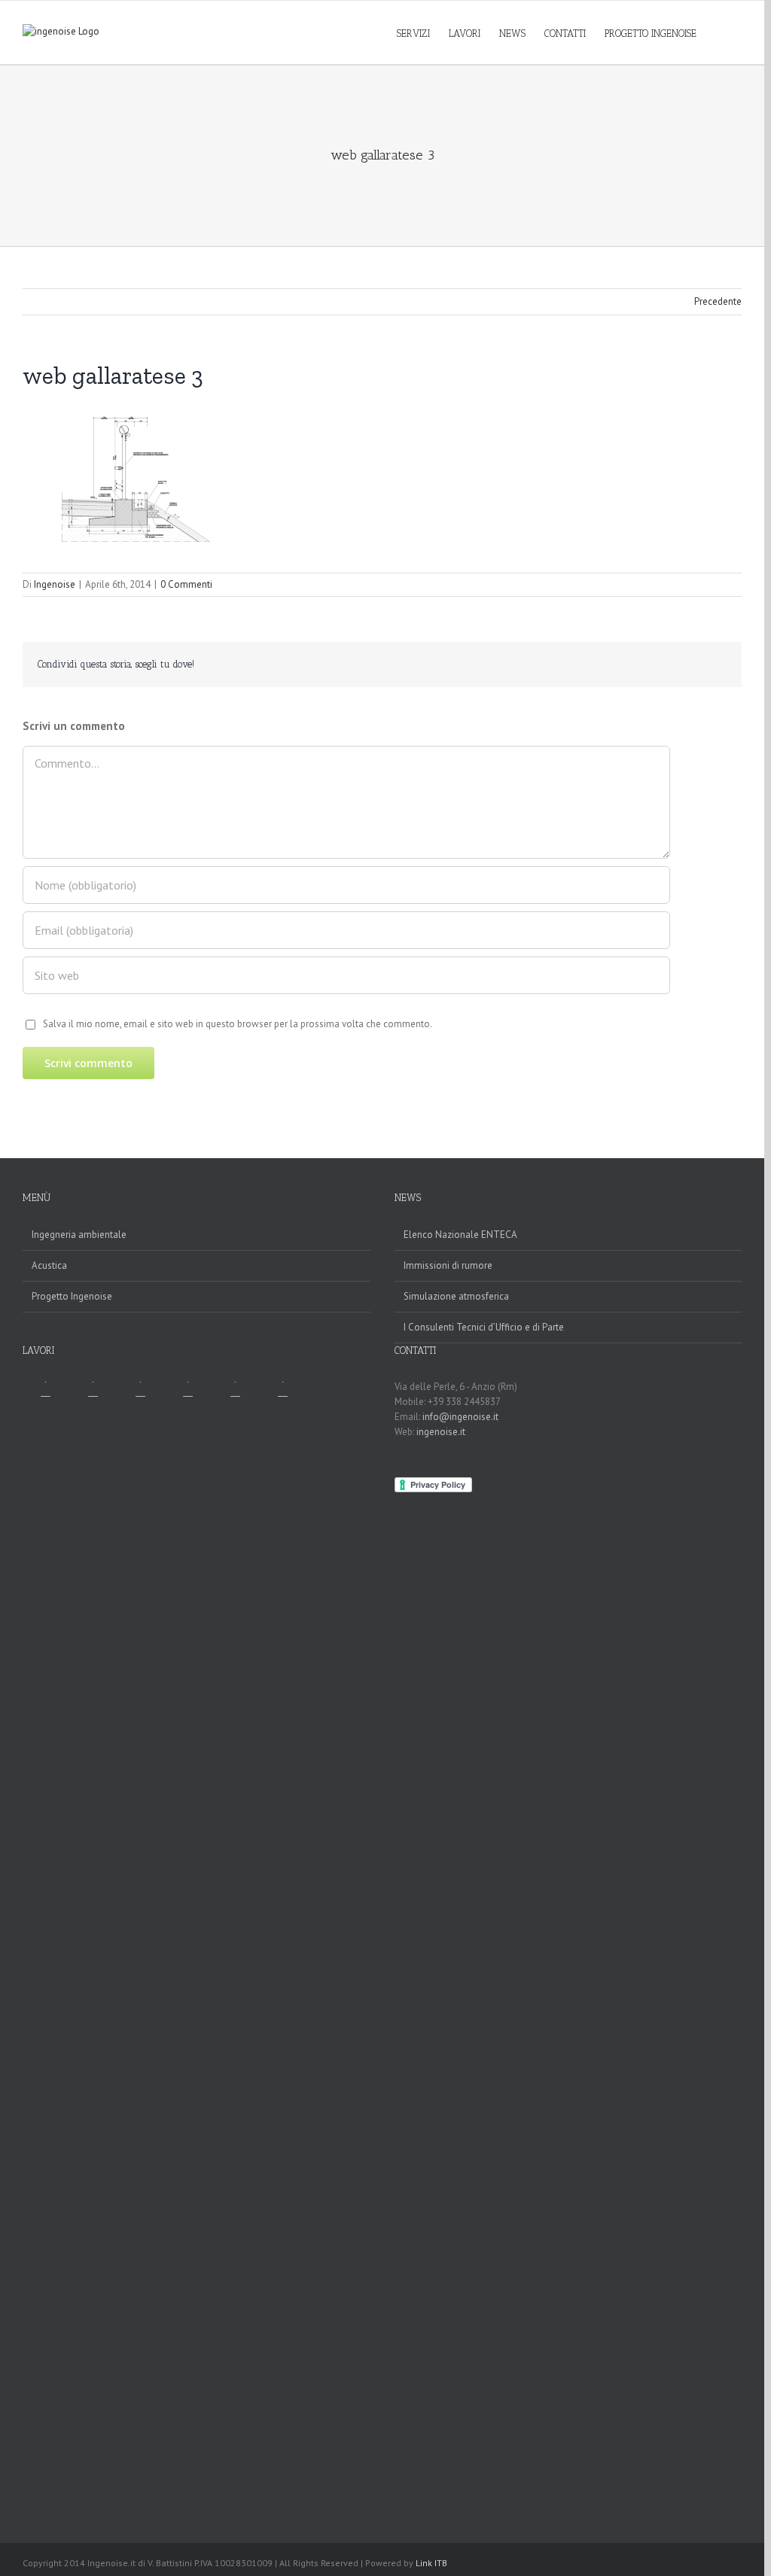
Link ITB (431, 2563)
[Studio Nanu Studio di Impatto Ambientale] (187, 1946)
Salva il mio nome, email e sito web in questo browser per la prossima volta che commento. (238, 1024)
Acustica (49, 1265)
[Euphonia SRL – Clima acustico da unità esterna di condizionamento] (93, 1946)
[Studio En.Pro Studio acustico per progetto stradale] (235, 1946)
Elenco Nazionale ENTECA (460, 1235)
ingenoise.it (441, 1432)
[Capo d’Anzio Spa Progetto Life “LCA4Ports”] (282, 1946)
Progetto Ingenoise (72, 1296)
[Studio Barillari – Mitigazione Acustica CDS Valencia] (45, 1946)
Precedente (718, 301)
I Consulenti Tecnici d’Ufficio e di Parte (484, 1327)
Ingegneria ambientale (79, 1235)
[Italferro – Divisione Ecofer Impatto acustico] (140, 1946)
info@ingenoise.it (460, 1417)
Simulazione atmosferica (456, 1296)
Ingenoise (55, 584)
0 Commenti (186, 584)
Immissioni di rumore (448, 1265)
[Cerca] (719, 32)
